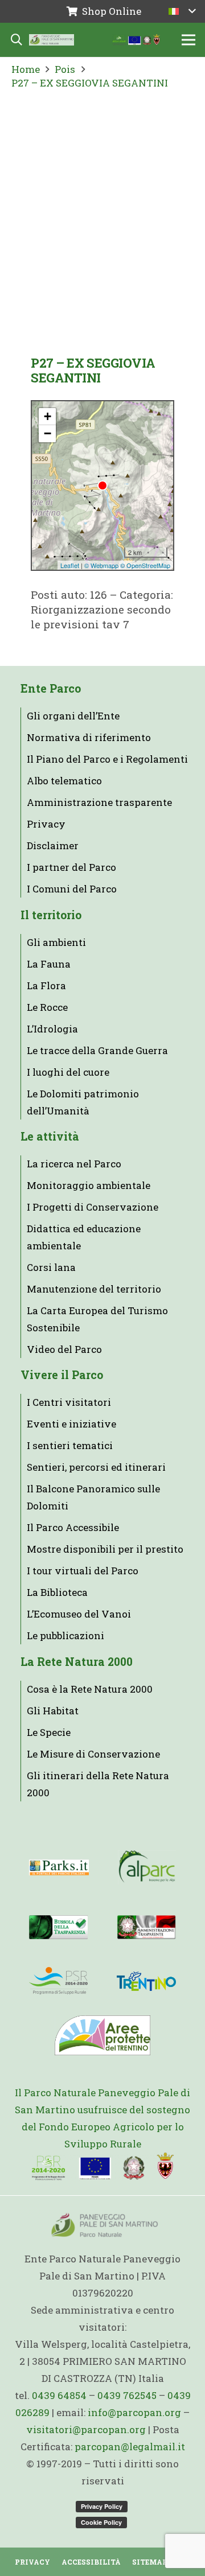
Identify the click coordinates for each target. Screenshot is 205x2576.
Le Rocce (47, 1007)
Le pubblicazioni (65, 1635)
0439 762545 (127, 2395)
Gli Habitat (53, 1711)
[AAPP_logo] (102, 2035)
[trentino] (146, 1981)
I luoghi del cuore (68, 1072)
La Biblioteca (57, 1592)
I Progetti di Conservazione (93, 1207)
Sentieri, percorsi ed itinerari (96, 1467)
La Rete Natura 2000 (77, 1662)
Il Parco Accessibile (73, 1527)
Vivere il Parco (62, 1375)
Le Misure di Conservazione (93, 1754)
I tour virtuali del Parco (83, 1571)
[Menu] (188, 40)
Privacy (46, 824)
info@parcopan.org (134, 2412)
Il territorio (51, 915)
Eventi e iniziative (71, 1424)
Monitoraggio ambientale (89, 1185)
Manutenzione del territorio (94, 1289)
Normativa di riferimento (89, 737)
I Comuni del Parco (72, 889)
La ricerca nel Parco (74, 1164)
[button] (182, 11)
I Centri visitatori (69, 1402)
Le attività (50, 1136)
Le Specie (49, 1732)
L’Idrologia (52, 1029)
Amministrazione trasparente (99, 802)
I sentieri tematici (70, 1445)
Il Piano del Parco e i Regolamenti (107, 759)
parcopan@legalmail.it (130, 2447)
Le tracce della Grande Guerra (97, 1050)
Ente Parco (51, 688)
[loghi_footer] (103, 2167)
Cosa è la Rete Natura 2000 (90, 1689)
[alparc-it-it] (147, 1867)
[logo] (58, 1981)
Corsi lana (51, 1267)
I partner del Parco (71, 867)
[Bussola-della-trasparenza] (58, 1927)
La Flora (46, 985)
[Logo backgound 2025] (52, 40)
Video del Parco (64, 1349)
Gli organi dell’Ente (73, 716)
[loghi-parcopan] (136, 40)
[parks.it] (59, 1867)
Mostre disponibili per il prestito (105, 1549)
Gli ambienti (56, 942)
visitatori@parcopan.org (86, 2429)
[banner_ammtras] (146, 1927)
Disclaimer (53, 845)
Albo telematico (64, 781)
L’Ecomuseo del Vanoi (79, 1614)
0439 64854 (59, 2395)
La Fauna (49, 964)
